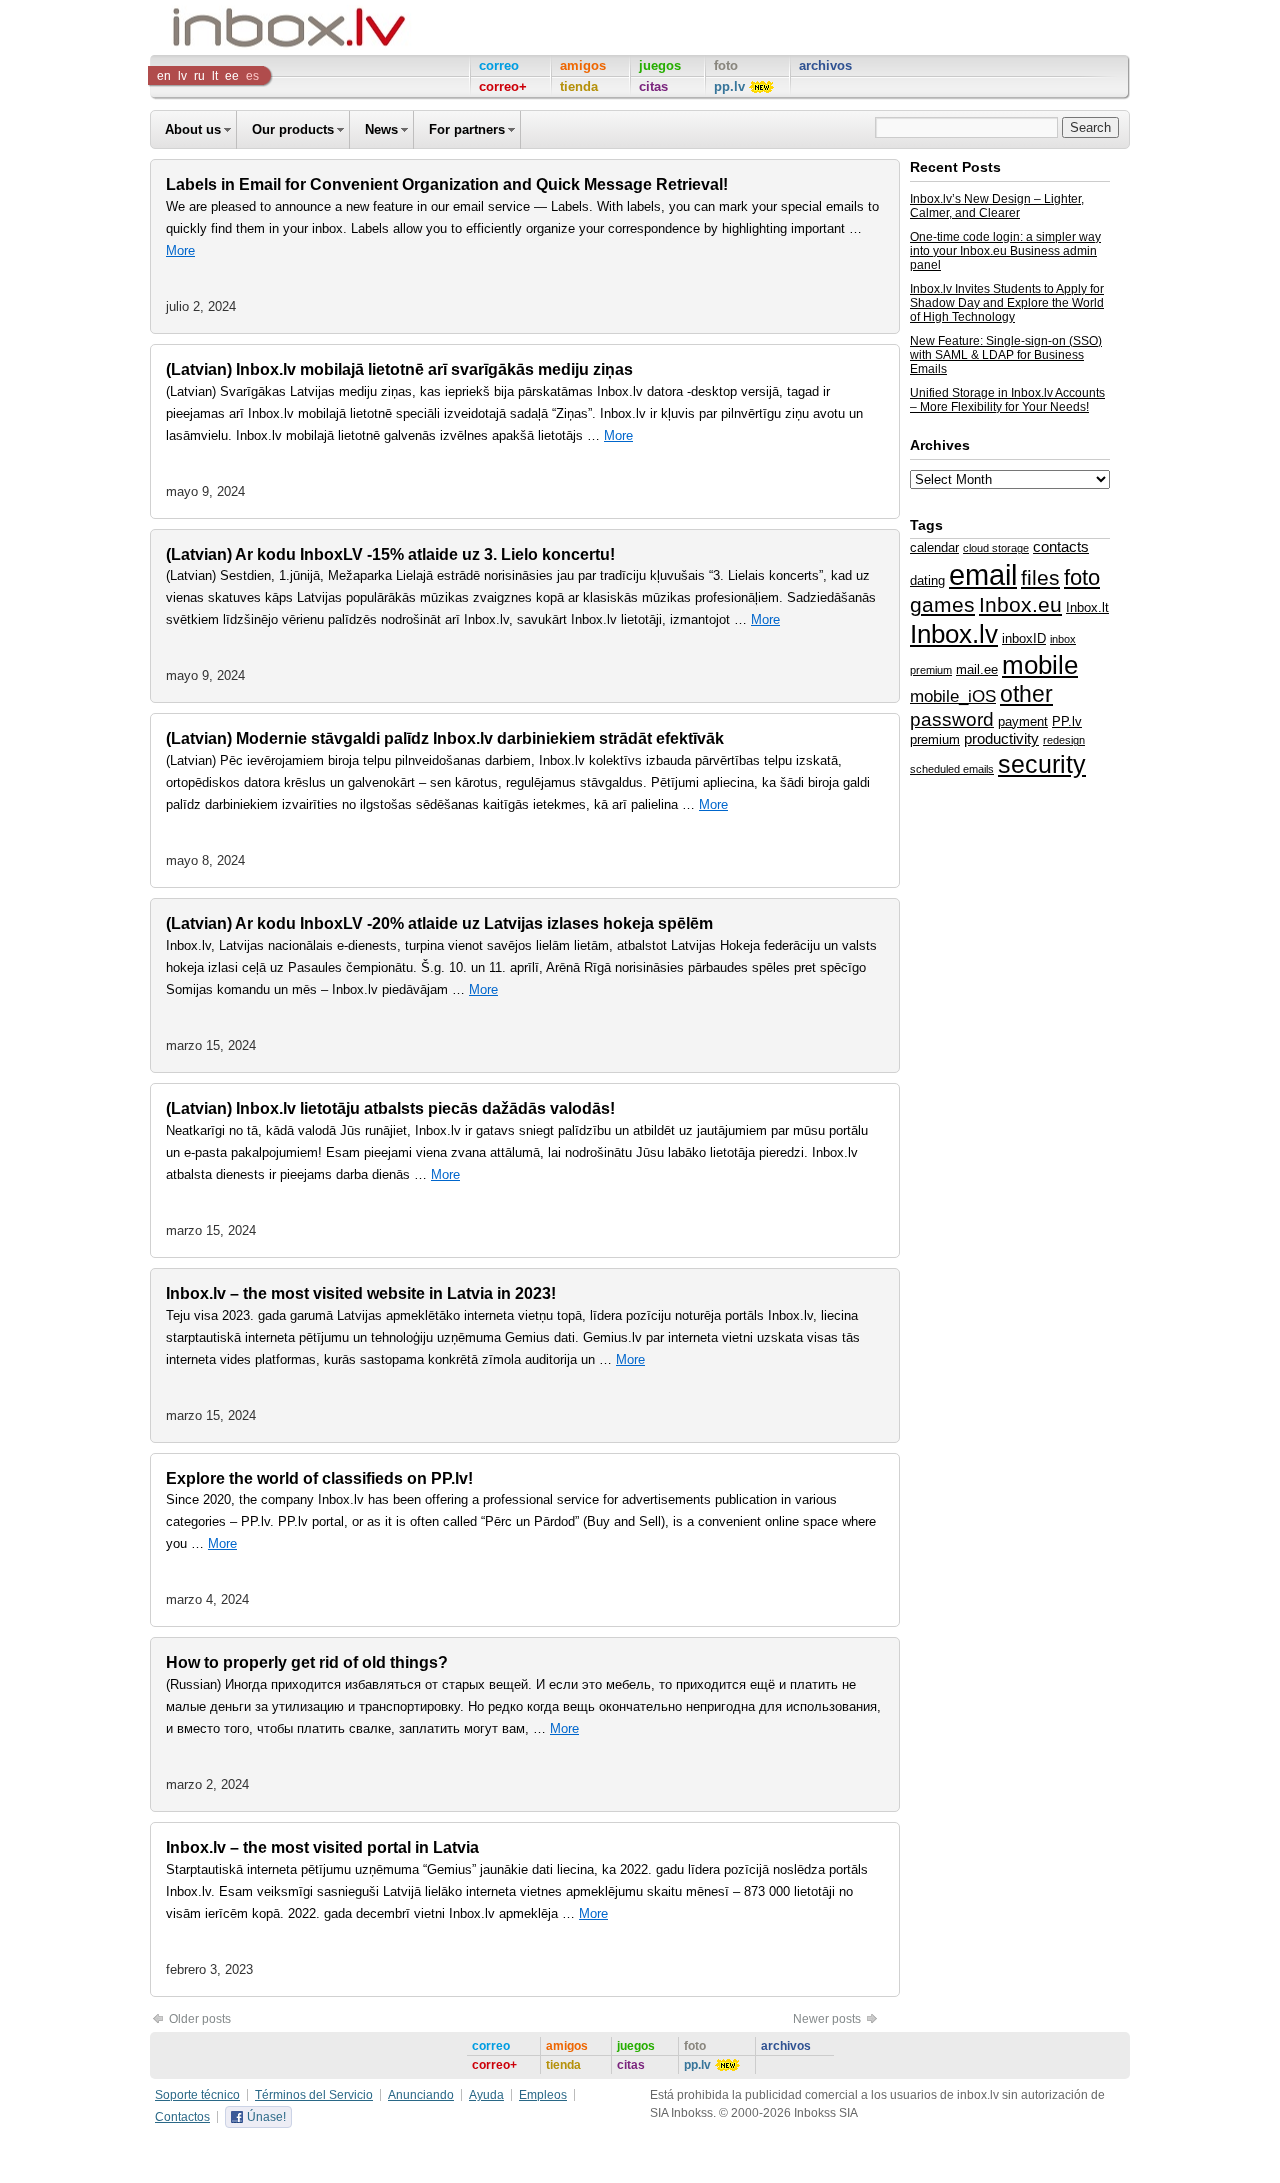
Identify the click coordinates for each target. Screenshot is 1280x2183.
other (1026, 694)
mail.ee (977, 669)
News (381, 129)
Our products (293, 129)
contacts (1061, 547)
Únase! (266, 2117)
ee (232, 76)
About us (193, 129)
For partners (467, 129)
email (983, 574)
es (252, 76)
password (952, 719)
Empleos (543, 2095)
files (1040, 577)
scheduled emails (952, 769)
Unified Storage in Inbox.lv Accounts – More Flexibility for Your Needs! (1007, 400)
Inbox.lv (954, 634)
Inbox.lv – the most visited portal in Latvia (322, 1847)
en (164, 76)
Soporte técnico (197, 2095)
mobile (1040, 665)
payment (1023, 721)
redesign (1064, 740)
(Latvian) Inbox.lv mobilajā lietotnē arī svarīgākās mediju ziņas (399, 369)
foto (1082, 577)
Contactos (182, 2117)
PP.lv (1067, 721)
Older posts (198, 2019)
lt (215, 76)
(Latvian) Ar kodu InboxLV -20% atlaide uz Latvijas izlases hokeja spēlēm (439, 923)
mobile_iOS (953, 696)
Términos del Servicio (314, 2095)
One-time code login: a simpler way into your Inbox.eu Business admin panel (1005, 251)
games (942, 604)
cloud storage (996, 548)
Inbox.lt (1087, 607)
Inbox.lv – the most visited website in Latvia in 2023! (361, 1293)
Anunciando (421, 2095)
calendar (934, 547)
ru (199, 76)
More (180, 250)
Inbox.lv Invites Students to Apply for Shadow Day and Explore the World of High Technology (1007, 303)
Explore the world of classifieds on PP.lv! (319, 1478)
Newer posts (828, 2019)
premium (935, 739)
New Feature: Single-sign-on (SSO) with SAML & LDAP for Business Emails (1006, 355)
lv (182, 76)
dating (927, 580)
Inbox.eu (1020, 605)
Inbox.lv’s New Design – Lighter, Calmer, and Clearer (997, 206)
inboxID (1024, 638)
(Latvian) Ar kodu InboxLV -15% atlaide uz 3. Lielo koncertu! (390, 554)
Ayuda (486, 2095)
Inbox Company (244, 27)
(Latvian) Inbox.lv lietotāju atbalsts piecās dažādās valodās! (390, 1108)
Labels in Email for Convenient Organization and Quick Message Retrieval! (447, 184)
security (1042, 764)
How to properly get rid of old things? (307, 1662)
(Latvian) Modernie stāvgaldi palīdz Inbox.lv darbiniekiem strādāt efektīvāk (445, 738)
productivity (1001, 739)
